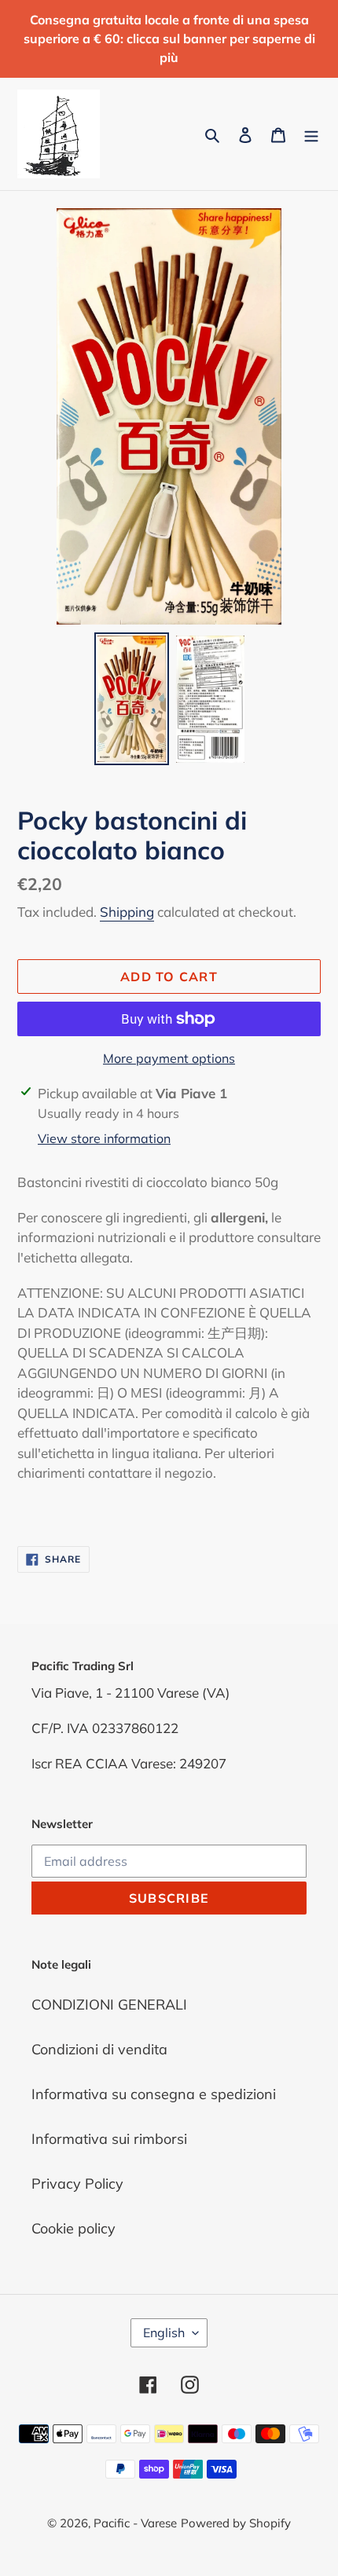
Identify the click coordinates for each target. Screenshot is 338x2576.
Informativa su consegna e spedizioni (154, 2094)
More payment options (169, 1058)
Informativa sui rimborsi (109, 2139)
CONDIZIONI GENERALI (109, 2004)
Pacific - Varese (135, 2523)
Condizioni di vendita (99, 2049)
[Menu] (311, 134)
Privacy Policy (77, 2184)
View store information (104, 1138)
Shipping (127, 912)
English (164, 2332)
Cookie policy (73, 2228)
